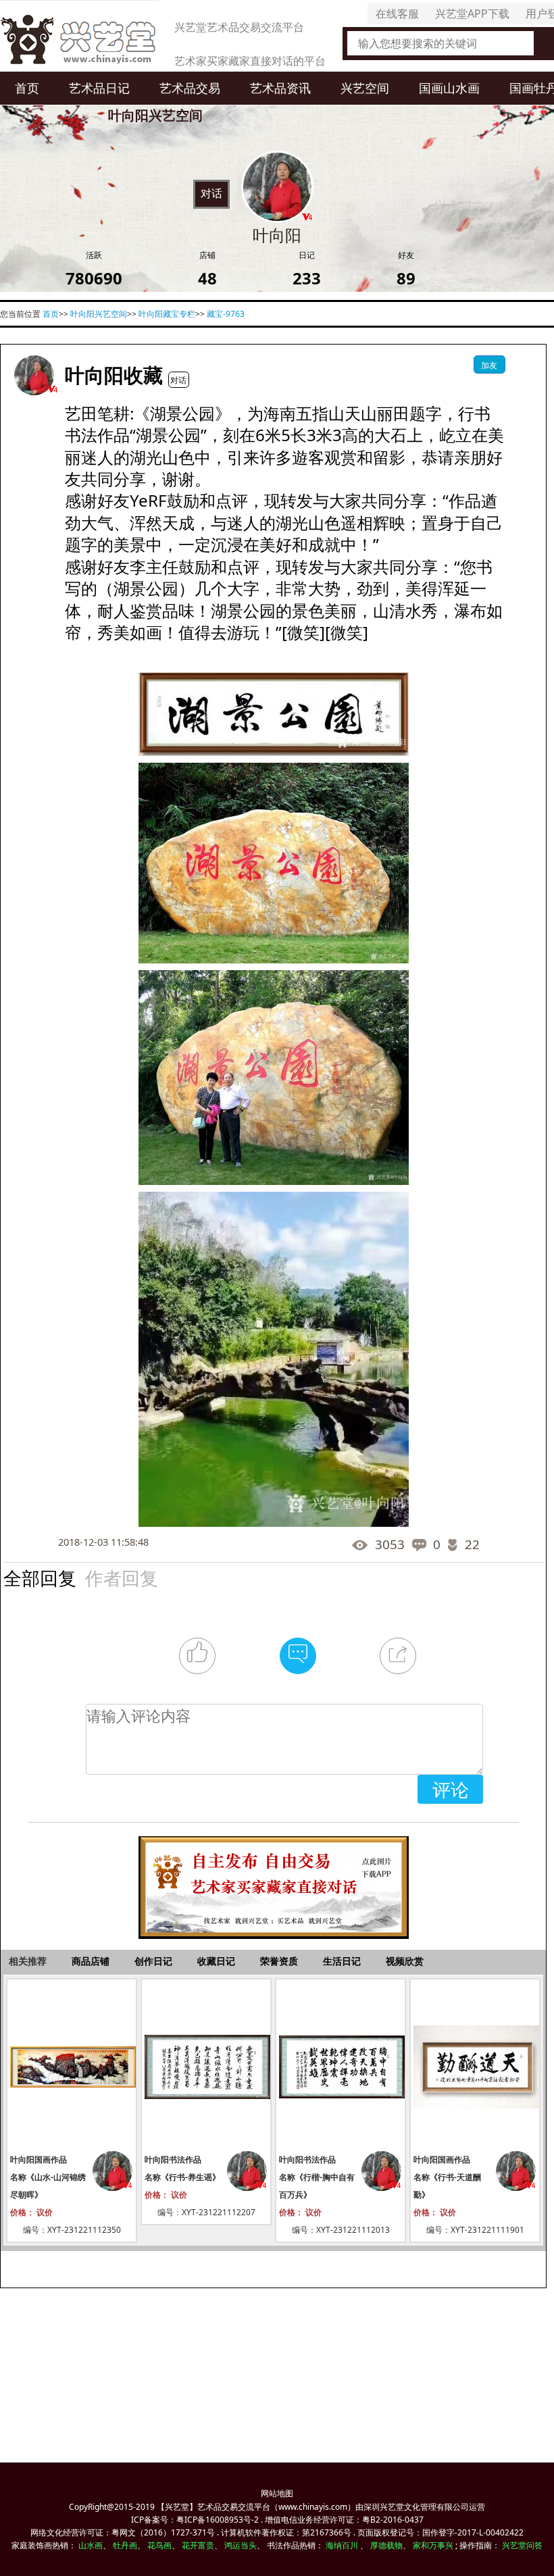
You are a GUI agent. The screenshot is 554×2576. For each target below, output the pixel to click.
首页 (27, 88)
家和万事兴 (433, 2545)
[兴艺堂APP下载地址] (274, 1880)
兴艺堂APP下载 (472, 14)
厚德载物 (386, 2545)
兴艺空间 (365, 88)
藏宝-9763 (226, 314)
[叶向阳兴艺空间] (34, 375)
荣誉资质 (279, 1961)
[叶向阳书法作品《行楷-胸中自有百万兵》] (341, 2067)
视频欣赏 (405, 1961)
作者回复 (122, 1577)
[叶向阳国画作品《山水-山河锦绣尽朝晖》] (72, 2067)
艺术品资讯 (280, 88)
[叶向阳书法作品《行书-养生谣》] (206, 2067)
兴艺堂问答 (522, 2545)
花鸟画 (159, 2545)
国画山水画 (449, 88)
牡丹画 (125, 2545)
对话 (211, 193)
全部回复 (40, 1577)
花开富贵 (198, 2545)
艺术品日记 (99, 88)
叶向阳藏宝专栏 (167, 314)
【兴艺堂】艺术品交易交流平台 (213, 2507)
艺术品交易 (190, 88)
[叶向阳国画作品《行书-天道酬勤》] (475, 2067)
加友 (489, 365)
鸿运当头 (241, 2545)
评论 (451, 1789)
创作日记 (153, 1961)
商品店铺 (91, 1961)
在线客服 (397, 14)
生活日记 (342, 1961)
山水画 (91, 2545)
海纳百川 (342, 2545)
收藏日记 (216, 1961)
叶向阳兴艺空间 (99, 314)
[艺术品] (79, 36)
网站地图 (277, 2493)
